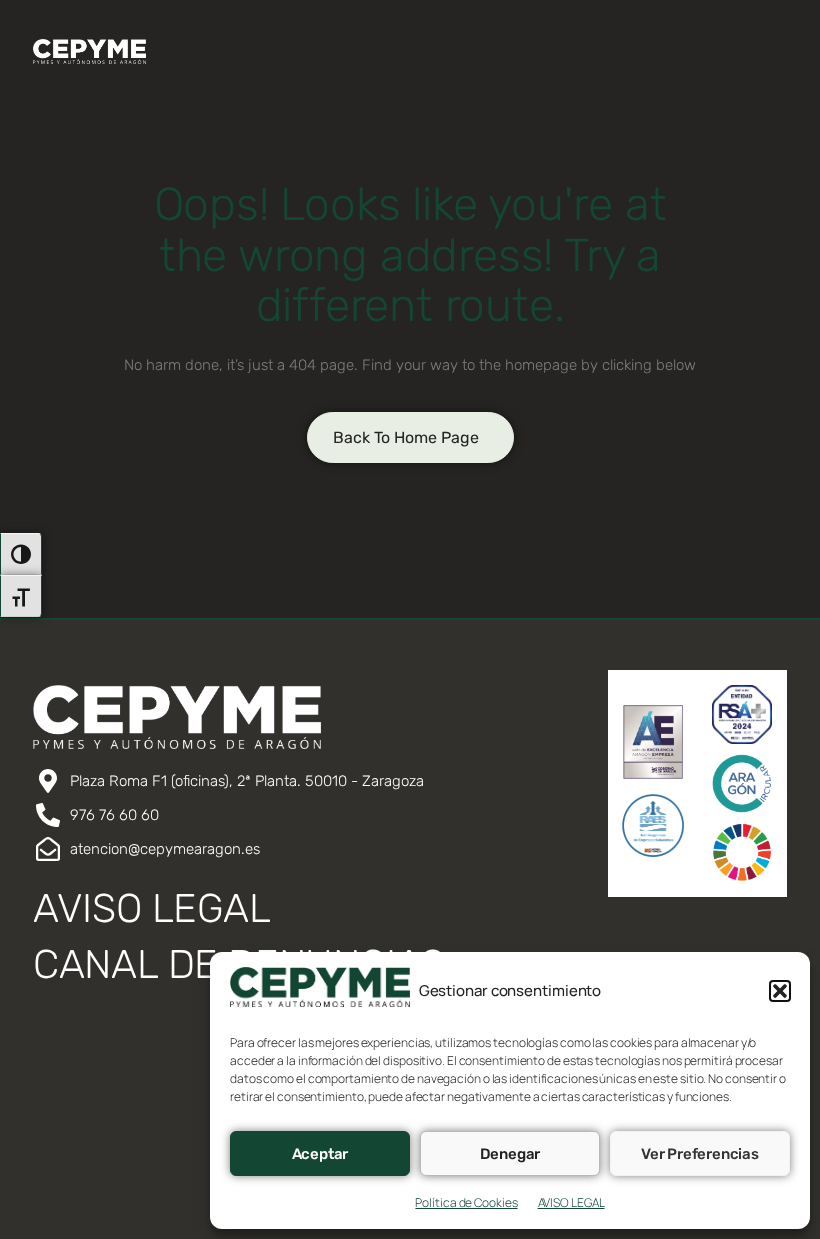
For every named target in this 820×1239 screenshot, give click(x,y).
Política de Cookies (466, 1202)
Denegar (510, 1154)
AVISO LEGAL (571, 1202)
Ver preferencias (700, 1154)
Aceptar (320, 1154)
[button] (780, 991)
